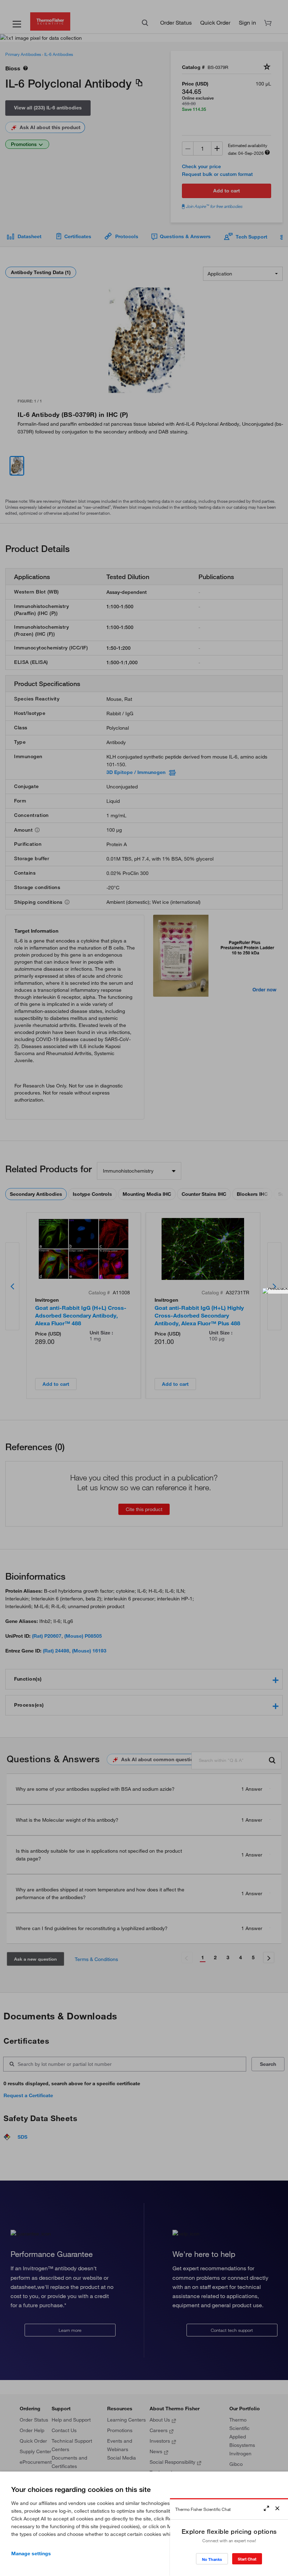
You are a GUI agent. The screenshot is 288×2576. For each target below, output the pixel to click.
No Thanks (212, 2559)
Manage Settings (31, 2553)
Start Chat (247, 2559)
